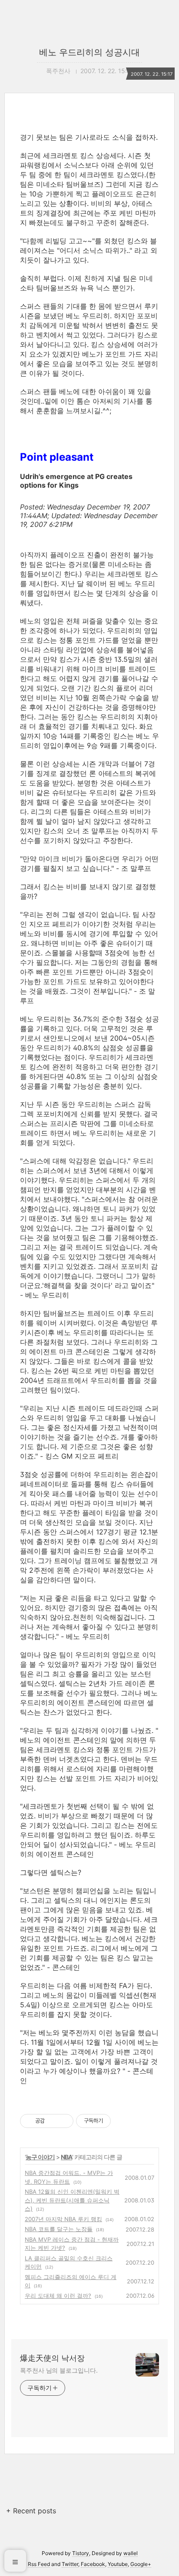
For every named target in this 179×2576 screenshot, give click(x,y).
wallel (131, 2553)
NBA (66, 2157)
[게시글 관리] (64, 2121)
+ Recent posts (31, 2511)
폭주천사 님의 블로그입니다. (59, 2370)
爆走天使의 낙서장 (52, 2358)
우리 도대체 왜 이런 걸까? (58, 2296)
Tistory (81, 2553)
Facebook (93, 2564)
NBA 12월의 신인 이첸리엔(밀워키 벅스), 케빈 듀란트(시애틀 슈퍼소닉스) (72, 2200)
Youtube (118, 2564)
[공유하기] (53, 2121)
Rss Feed (39, 2564)
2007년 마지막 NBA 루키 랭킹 (63, 2219)
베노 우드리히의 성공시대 (89, 52)
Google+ (141, 2564)
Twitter (70, 2564)
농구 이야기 (40, 2157)
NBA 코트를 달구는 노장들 (59, 2229)
